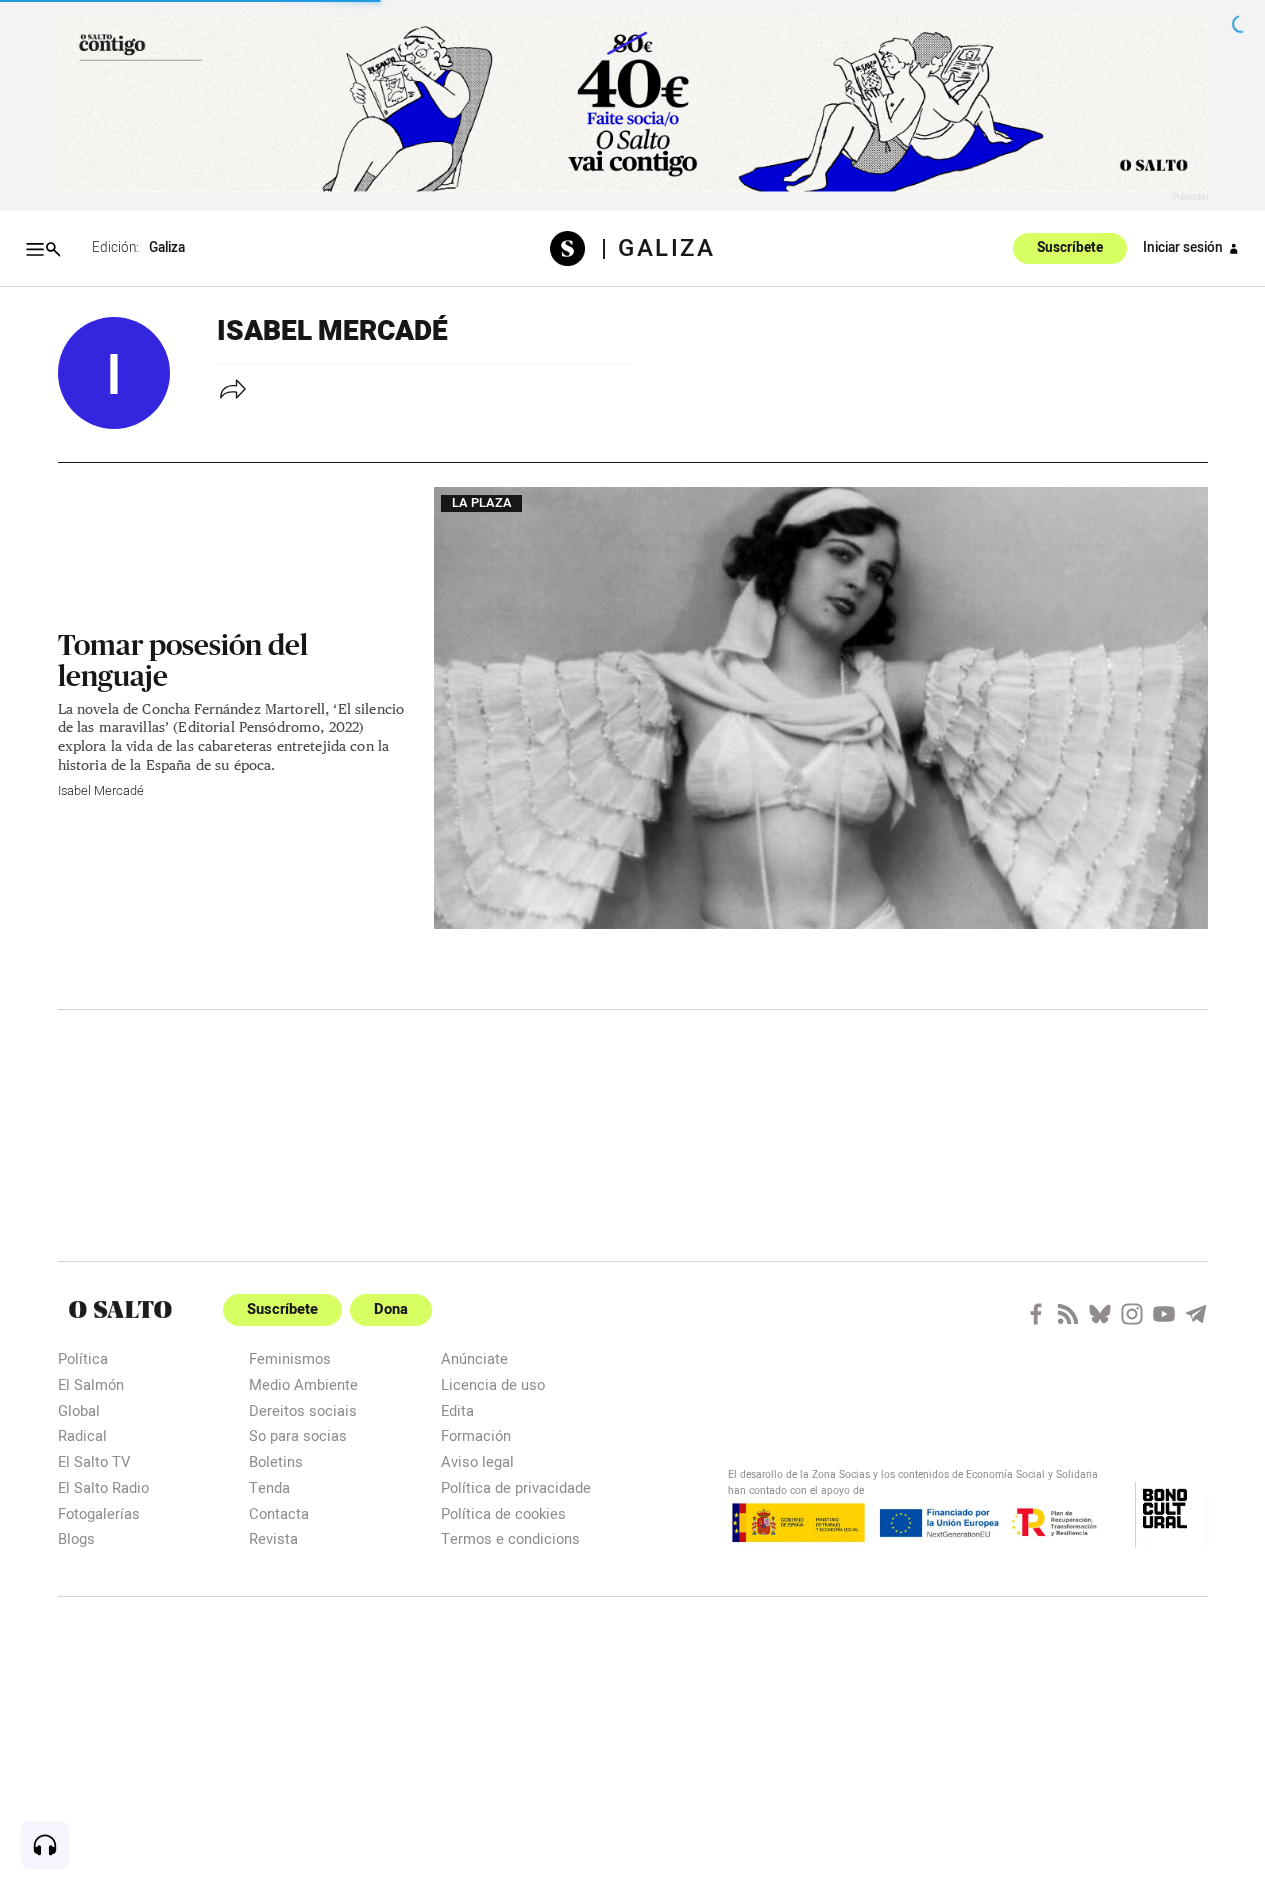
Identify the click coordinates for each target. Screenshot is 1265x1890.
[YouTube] (1164, 1314)
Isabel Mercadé (101, 791)
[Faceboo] (1036, 1314)
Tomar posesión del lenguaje (183, 660)
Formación (476, 1435)
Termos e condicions (510, 1538)
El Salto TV (94, 1461)
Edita (457, 1410)
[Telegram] (1196, 1314)
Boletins (276, 1461)
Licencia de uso (493, 1384)
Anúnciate (474, 1358)
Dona (391, 1309)
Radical (82, 1435)
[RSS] (1068, 1314)
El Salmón (91, 1384)
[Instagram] (1132, 1314)
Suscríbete (1070, 249)
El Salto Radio (103, 1487)
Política (83, 1358)
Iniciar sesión (1183, 248)
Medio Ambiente (303, 1384)
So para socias (298, 1435)
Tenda (269, 1487)
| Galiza (658, 249)
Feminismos (290, 1358)
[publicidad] (633, 102)
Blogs (76, 1538)
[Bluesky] (1100, 1314)
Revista (273, 1538)
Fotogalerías (99, 1513)
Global (79, 1410)
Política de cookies (503, 1513)
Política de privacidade (516, 1487)
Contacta (279, 1513)
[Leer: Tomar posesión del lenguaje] (820, 708)
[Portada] (575, 248)
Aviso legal (477, 1461)
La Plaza (482, 504)
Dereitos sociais (303, 1410)
